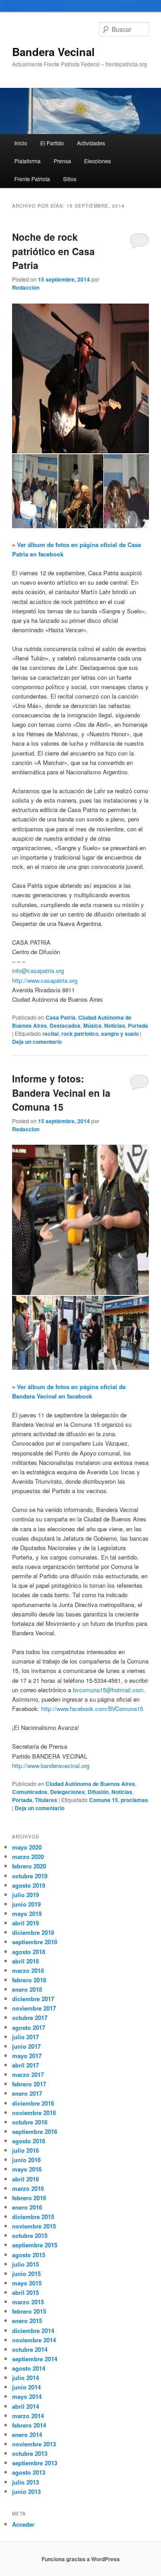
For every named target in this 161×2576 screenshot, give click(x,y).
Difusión (98, 1792)
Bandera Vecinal (53, 52)
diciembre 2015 (33, 2217)
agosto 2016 (29, 2141)
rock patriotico (80, 1034)
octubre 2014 (30, 2349)
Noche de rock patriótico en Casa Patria (53, 251)
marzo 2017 (28, 2074)
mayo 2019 (27, 1914)
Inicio (21, 143)
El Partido (52, 143)
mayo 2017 (27, 2056)
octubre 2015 (30, 2235)
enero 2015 (27, 2321)
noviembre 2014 (34, 2340)
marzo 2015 (28, 2302)
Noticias (115, 1025)
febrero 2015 (29, 2311)
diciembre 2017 (33, 1999)
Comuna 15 (104, 1800)
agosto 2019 (29, 1885)
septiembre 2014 (35, 2359)
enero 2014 (27, 2435)
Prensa (62, 161)
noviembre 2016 (34, 2113)
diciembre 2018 (33, 1932)
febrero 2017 (29, 2084)
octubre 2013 (30, 2453)
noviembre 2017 (34, 2008)
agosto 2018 (29, 1952)
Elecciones (97, 161)
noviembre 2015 (34, 2226)
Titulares (46, 1800)
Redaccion (26, 287)
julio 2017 (25, 2037)
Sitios (70, 179)
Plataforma (28, 161)
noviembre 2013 (34, 2444)
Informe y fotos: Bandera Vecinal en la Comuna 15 (61, 1093)
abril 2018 (25, 1961)
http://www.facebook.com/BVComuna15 (92, 1709)
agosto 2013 (29, 2472)
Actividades (91, 143)
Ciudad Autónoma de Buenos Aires (90, 1784)
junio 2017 (26, 2046)
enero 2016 (27, 2207)
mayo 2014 (27, 2396)
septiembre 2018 (35, 1942)
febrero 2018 (29, 1980)
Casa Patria (61, 1017)
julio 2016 (25, 2150)
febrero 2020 (29, 1866)
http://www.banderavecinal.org (51, 1766)
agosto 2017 (29, 2027)
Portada (138, 1025)
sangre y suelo (120, 1034)
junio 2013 (26, 2491)
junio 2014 (26, 2387)
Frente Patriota (32, 179)
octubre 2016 (30, 2122)
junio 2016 (26, 2160)
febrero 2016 (29, 2198)
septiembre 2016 (35, 2131)
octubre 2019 (30, 1876)
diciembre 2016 (33, 2103)
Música (92, 1025)
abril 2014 (25, 2406)
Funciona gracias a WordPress (81, 2559)
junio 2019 (26, 1904)
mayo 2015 (27, 2283)
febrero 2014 (29, 2425)
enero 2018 (27, 1989)
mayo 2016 (27, 2169)
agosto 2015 (29, 2255)
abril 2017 (25, 2065)
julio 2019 (25, 1895)
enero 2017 (27, 2093)
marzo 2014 (28, 2416)
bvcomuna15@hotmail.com (108, 1690)
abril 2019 (25, 1923)
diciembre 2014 (33, 2331)
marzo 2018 (28, 1970)
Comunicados (30, 1792)
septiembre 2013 (35, 2463)
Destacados (65, 1025)
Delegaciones (68, 1792)
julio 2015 (25, 2264)
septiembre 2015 (35, 2245)
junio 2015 (26, 2274)
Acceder (23, 2524)
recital (51, 1034)
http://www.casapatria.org (45, 980)
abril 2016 (25, 2179)
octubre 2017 (30, 2018)
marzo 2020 (28, 1857)
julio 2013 (25, 2482)
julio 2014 (25, 2378)
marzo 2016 (28, 2188)
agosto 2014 (29, 2368)
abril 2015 (25, 2292)
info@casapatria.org (38, 971)
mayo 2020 (27, 1847)
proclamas (134, 1800)
